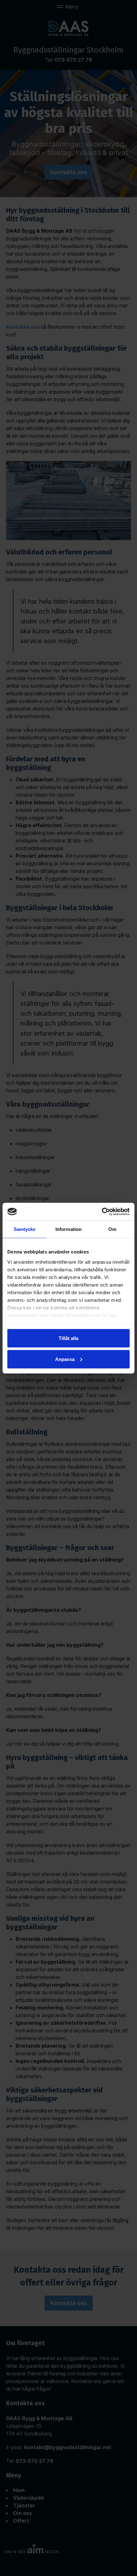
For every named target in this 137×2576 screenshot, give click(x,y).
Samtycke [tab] (25, 1229)
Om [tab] (112, 1229)
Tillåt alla (68, 1338)
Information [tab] (68, 1229)
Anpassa (65, 1359)
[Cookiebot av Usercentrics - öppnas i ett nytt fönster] (102, 1212)
